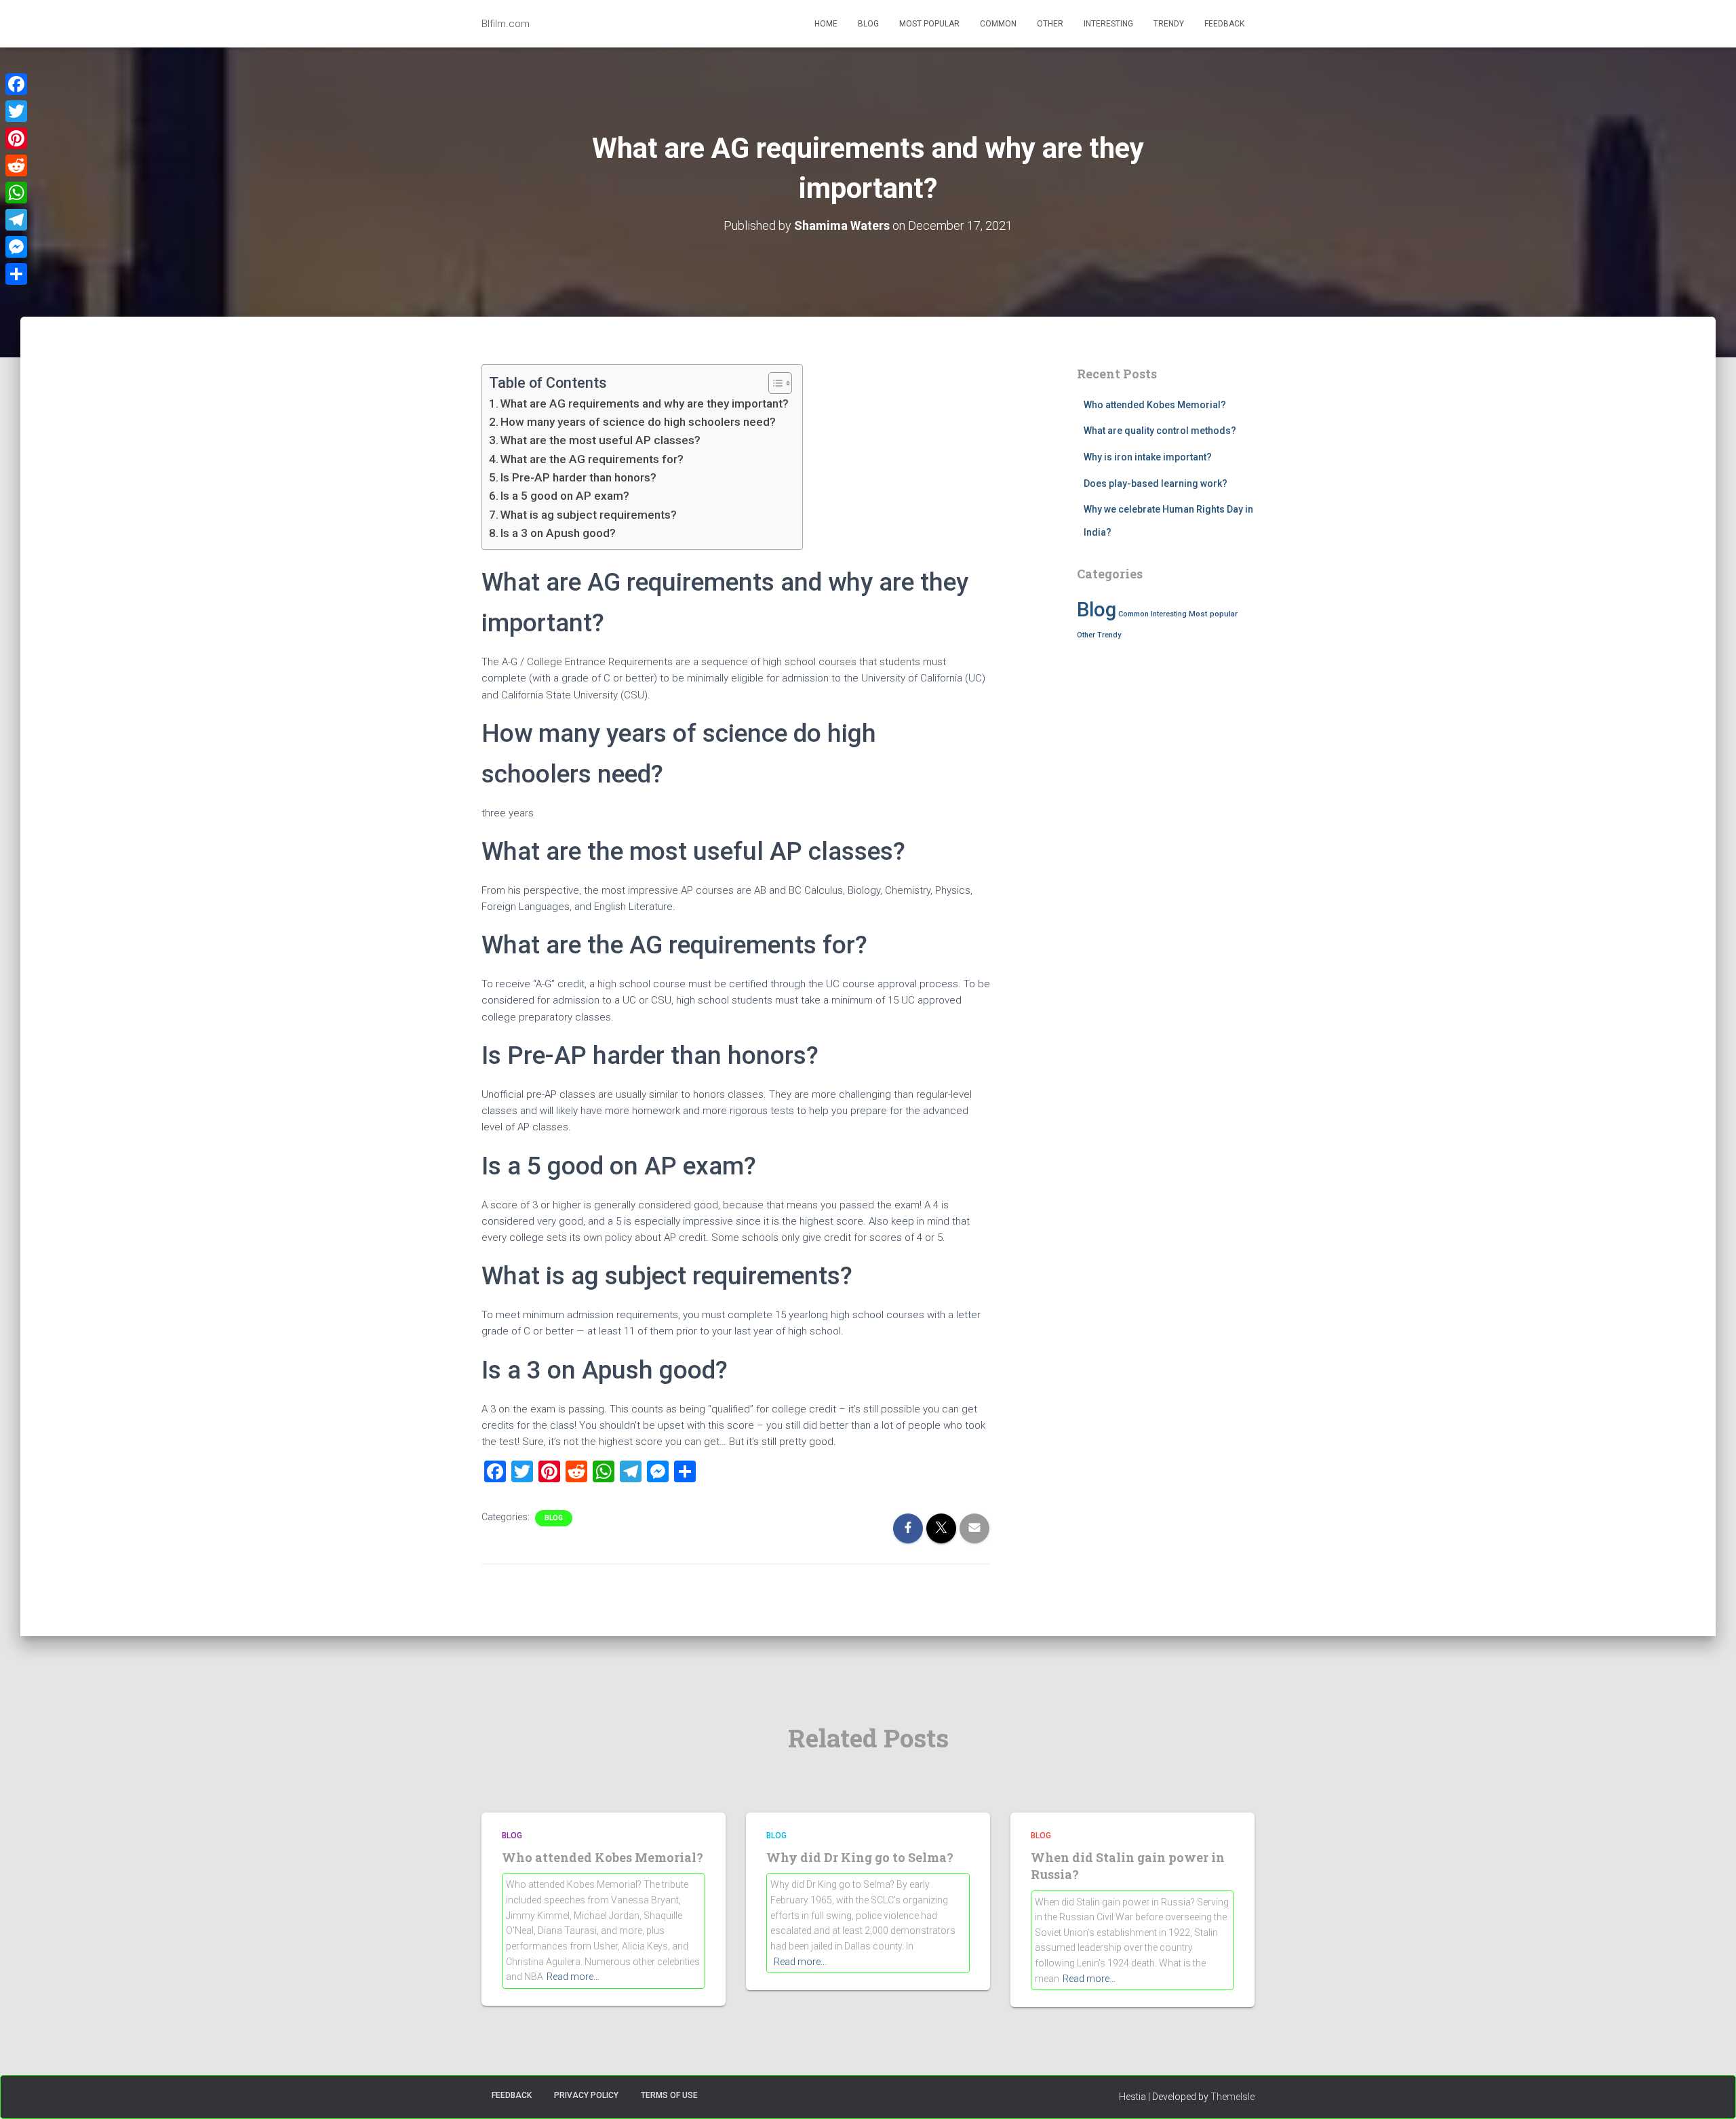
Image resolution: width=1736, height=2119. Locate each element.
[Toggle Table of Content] (773, 383)
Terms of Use (669, 2095)
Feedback (1224, 24)
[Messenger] (16, 247)
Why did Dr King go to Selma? (860, 1857)
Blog (868, 24)
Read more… (573, 1977)
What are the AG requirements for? (592, 459)
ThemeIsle (1232, 2097)
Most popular (929, 24)
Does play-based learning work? (1156, 483)
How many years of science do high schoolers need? (638, 422)
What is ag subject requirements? (589, 515)
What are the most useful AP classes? (600, 440)
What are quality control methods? (1160, 431)
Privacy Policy (586, 2095)
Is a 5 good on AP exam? (565, 496)
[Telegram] (16, 220)
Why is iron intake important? (1148, 457)
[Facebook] (16, 84)
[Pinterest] (16, 138)
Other (1050, 24)
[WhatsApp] (16, 193)
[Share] (16, 274)
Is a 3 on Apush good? (558, 533)
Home (826, 24)
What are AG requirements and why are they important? (645, 403)
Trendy (1169, 24)
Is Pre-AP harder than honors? (578, 477)
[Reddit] (16, 165)
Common (998, 24)
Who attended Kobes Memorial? (1155, 405)
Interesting (1108, 24)
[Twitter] (16, 111)
